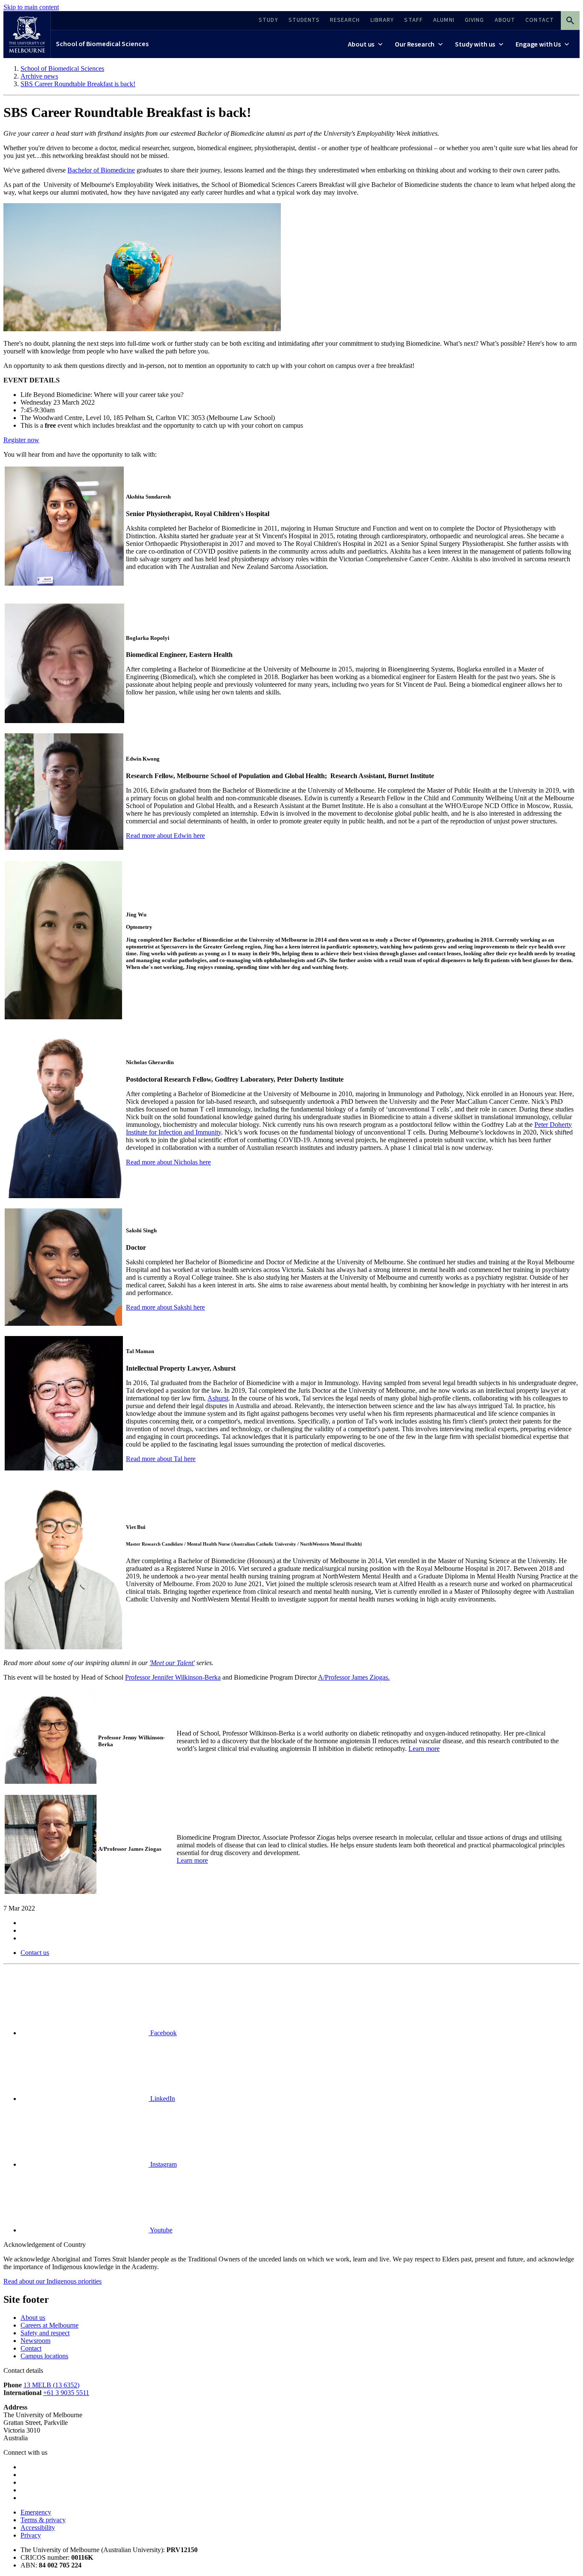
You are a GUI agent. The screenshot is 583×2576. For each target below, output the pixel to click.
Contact (31, 2348)
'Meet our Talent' (172, 1663)
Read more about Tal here (161, 1459)
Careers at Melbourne (50, 2325)
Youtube (160, 2230)
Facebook (163, 2033)
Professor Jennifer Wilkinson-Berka (173, 1677)
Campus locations (44, 2356)
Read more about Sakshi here (165, 1307)
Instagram (163, 2164)
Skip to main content (31, 7)
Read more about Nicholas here (168, 1162)
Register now (21, 440)
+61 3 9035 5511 (66, 2393)
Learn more (424, 1749)
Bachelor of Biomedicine (101, 170)
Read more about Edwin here (165, 836)
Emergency (36, 2512)
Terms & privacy (43, 2520)
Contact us (35, 1953)
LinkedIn (162, 2099)
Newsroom (35, 2341)
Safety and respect (45, 2333)
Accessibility (38, 2528)
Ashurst (218, 1398)
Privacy (31, 2535)
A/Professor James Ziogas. (354, 1677)
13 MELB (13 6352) (51, 2385)
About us (33, 2318)
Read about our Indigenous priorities (52, 2281)
